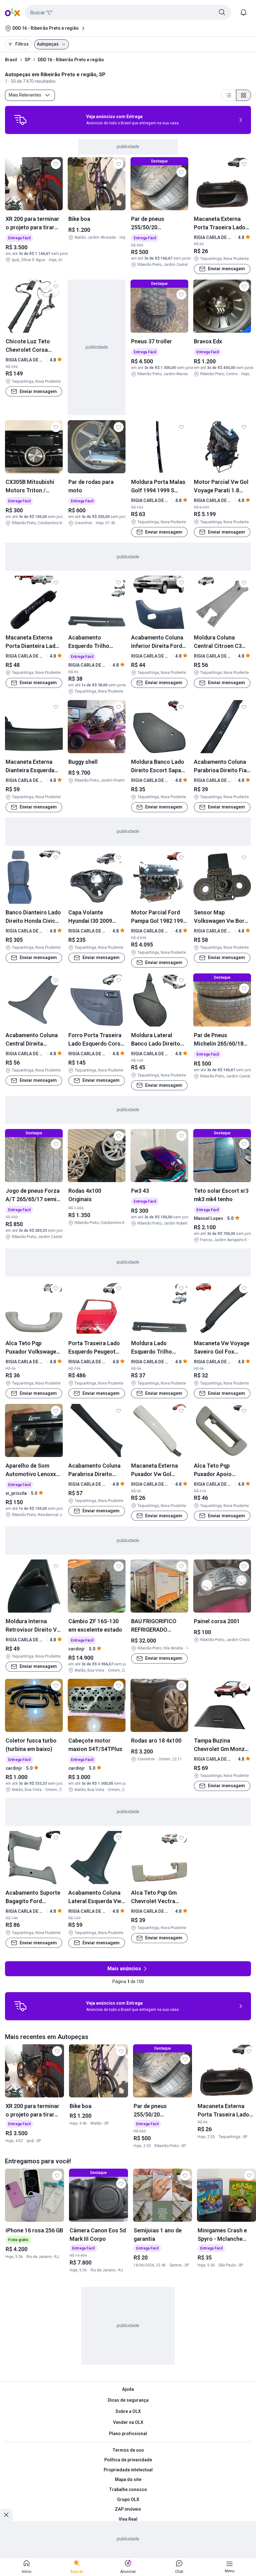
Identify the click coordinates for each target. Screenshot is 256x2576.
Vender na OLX (128, 2422)
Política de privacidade (128, 2460)
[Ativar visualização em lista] (229, 95)
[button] (128, 12)
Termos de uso (128, 2450)
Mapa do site (128, 2479)
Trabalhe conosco (128, 2489)
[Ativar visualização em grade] (244, 95)
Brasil (11, 60)
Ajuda (128, 2389)
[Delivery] (20, 120)
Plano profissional (128, 2434)
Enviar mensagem (226, 269)
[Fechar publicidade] (6, 2515)
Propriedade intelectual (128, 2470)
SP (27, 60)
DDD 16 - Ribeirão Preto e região (71, 60)
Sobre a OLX (128, 2411)
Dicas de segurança (128, 2400)
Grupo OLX (128, 2499)
